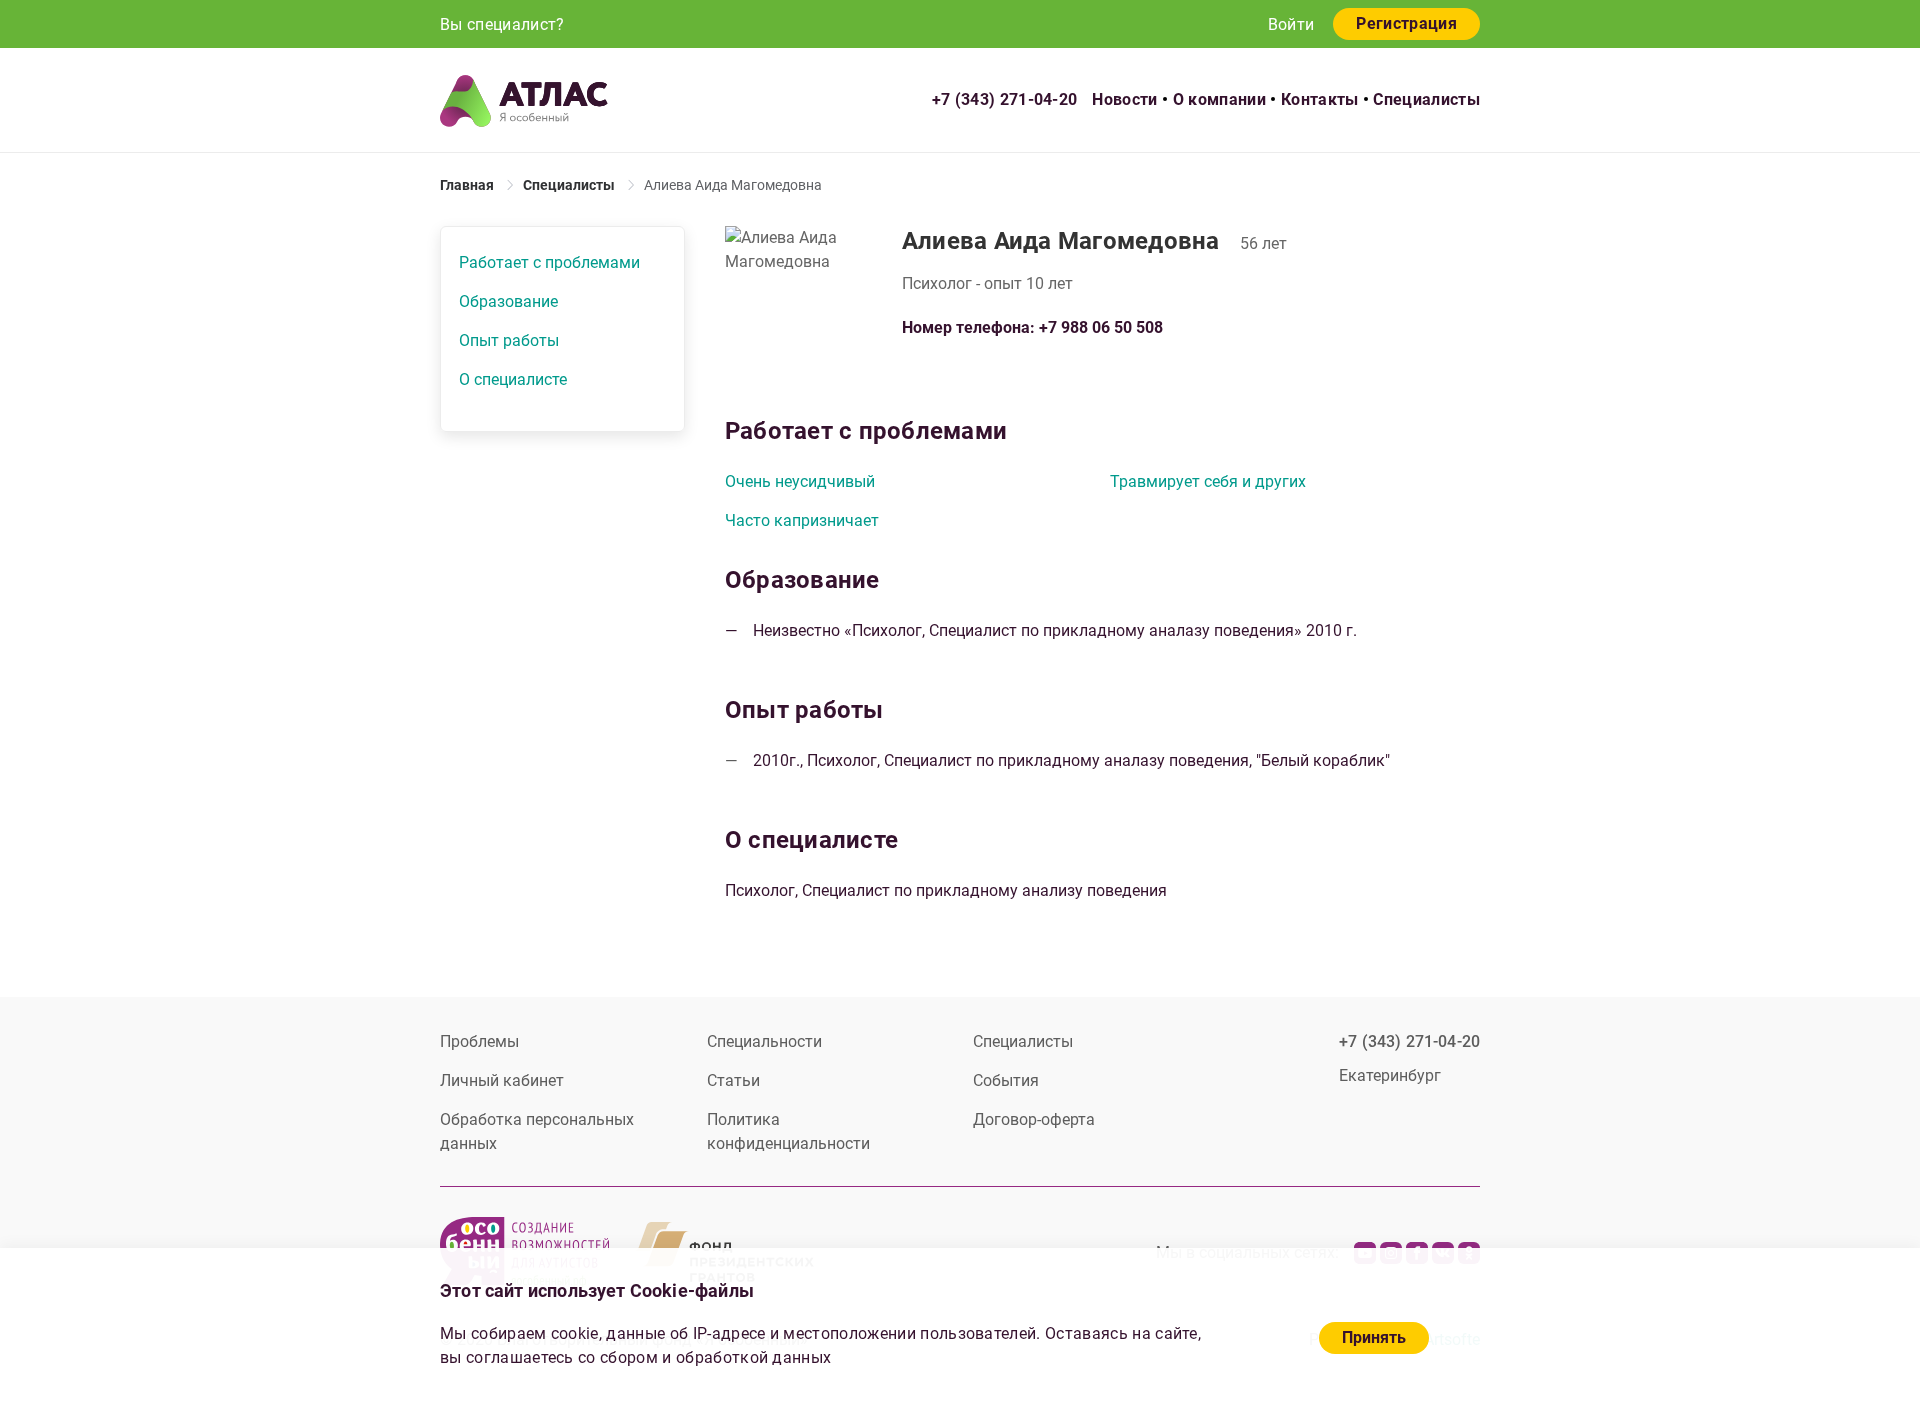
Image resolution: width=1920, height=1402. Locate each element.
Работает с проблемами (549, 262)
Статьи (733, 1080)
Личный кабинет (502, 1080)
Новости (1124, 99)
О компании (1219, 99)
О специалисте (513, 379)
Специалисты (1426, 99)
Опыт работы (509, 340)
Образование (508, 301)
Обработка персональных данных (537, 1131)
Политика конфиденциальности (788, 1131)
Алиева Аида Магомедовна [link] (733, 185)
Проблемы (479, 1041)
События (1006, 1080)
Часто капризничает (802, 520)
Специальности (764, 1041)
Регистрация (1406, 23)
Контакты (1320, 99)
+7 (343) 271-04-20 (1005, 99)
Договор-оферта (1034, 1119)
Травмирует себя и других (1208, 481)
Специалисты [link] (569, 185)
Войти (1291, 24)
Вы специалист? (502, 24)
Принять (1374, 1337)
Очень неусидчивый (800, 481)
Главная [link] (467, 185)
